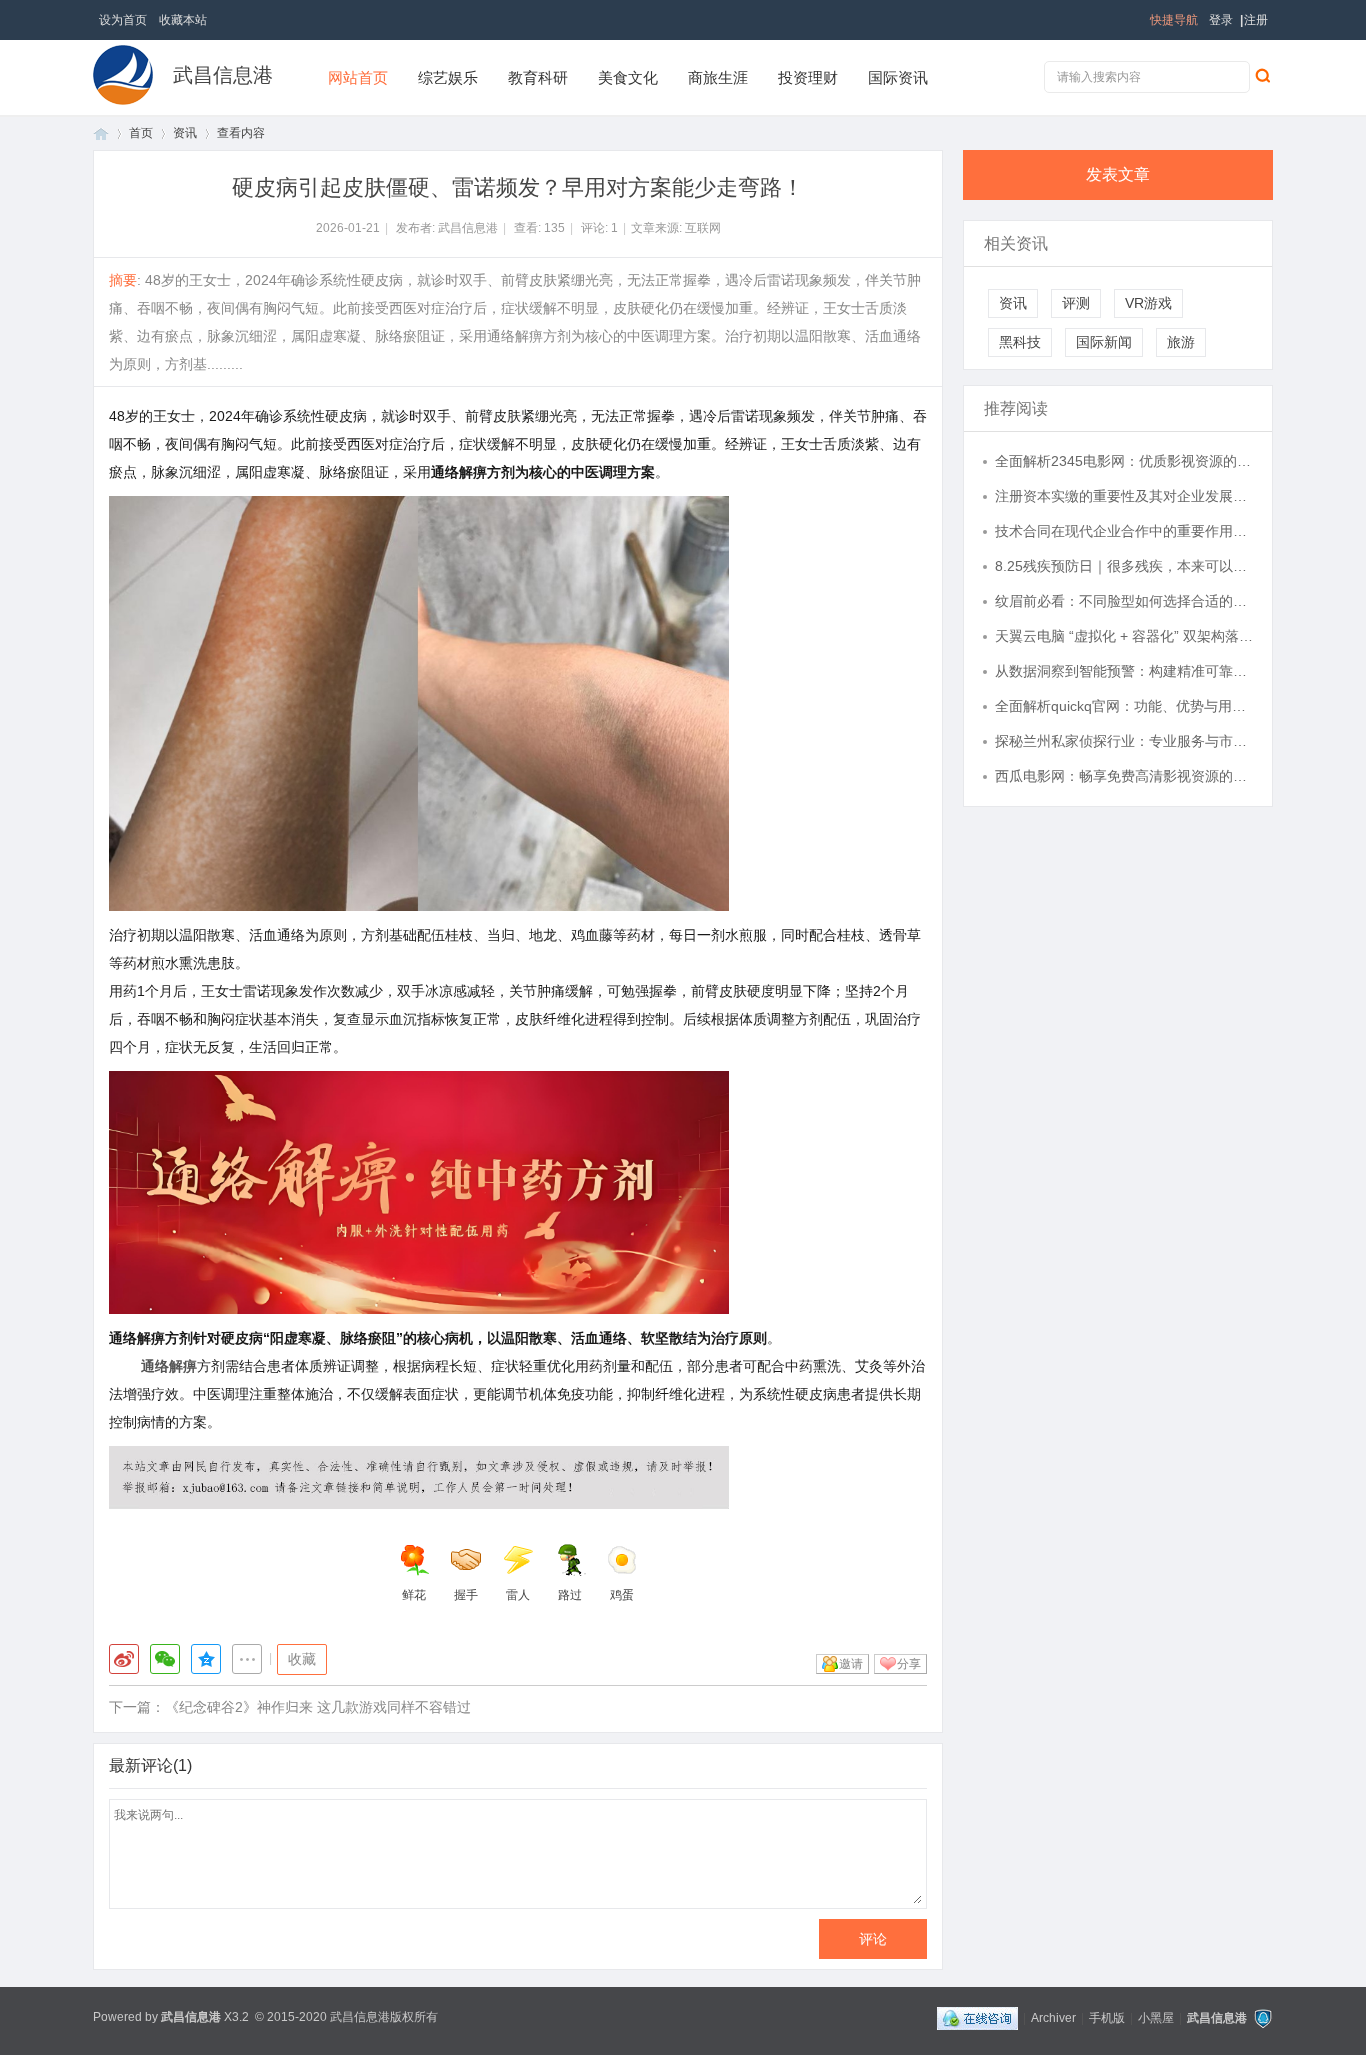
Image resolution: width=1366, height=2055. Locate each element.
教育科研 (538, 77)
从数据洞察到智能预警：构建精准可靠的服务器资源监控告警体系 (1124, 671)
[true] (1262, 75)
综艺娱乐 (448, 77)
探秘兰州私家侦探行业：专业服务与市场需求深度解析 (1124, 741)
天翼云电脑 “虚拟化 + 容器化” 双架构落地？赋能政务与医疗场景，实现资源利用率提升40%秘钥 (1124, 636)
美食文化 (628, 77)
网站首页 (358, 77)
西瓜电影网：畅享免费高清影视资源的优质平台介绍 (1124, 776)
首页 (101, 133)
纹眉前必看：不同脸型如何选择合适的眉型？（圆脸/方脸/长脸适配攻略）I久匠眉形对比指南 (1124, 601)
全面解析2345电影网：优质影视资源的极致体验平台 (1124, 461)
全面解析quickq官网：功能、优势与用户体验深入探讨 (1124, 706)
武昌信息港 (223, 75)
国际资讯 (898, 77)
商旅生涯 (718, 77)
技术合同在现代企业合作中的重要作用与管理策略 (1124, 531)
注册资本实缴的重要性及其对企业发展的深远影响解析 (1124, 496)
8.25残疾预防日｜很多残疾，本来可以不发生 (1124, 566)
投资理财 (808, 77)
